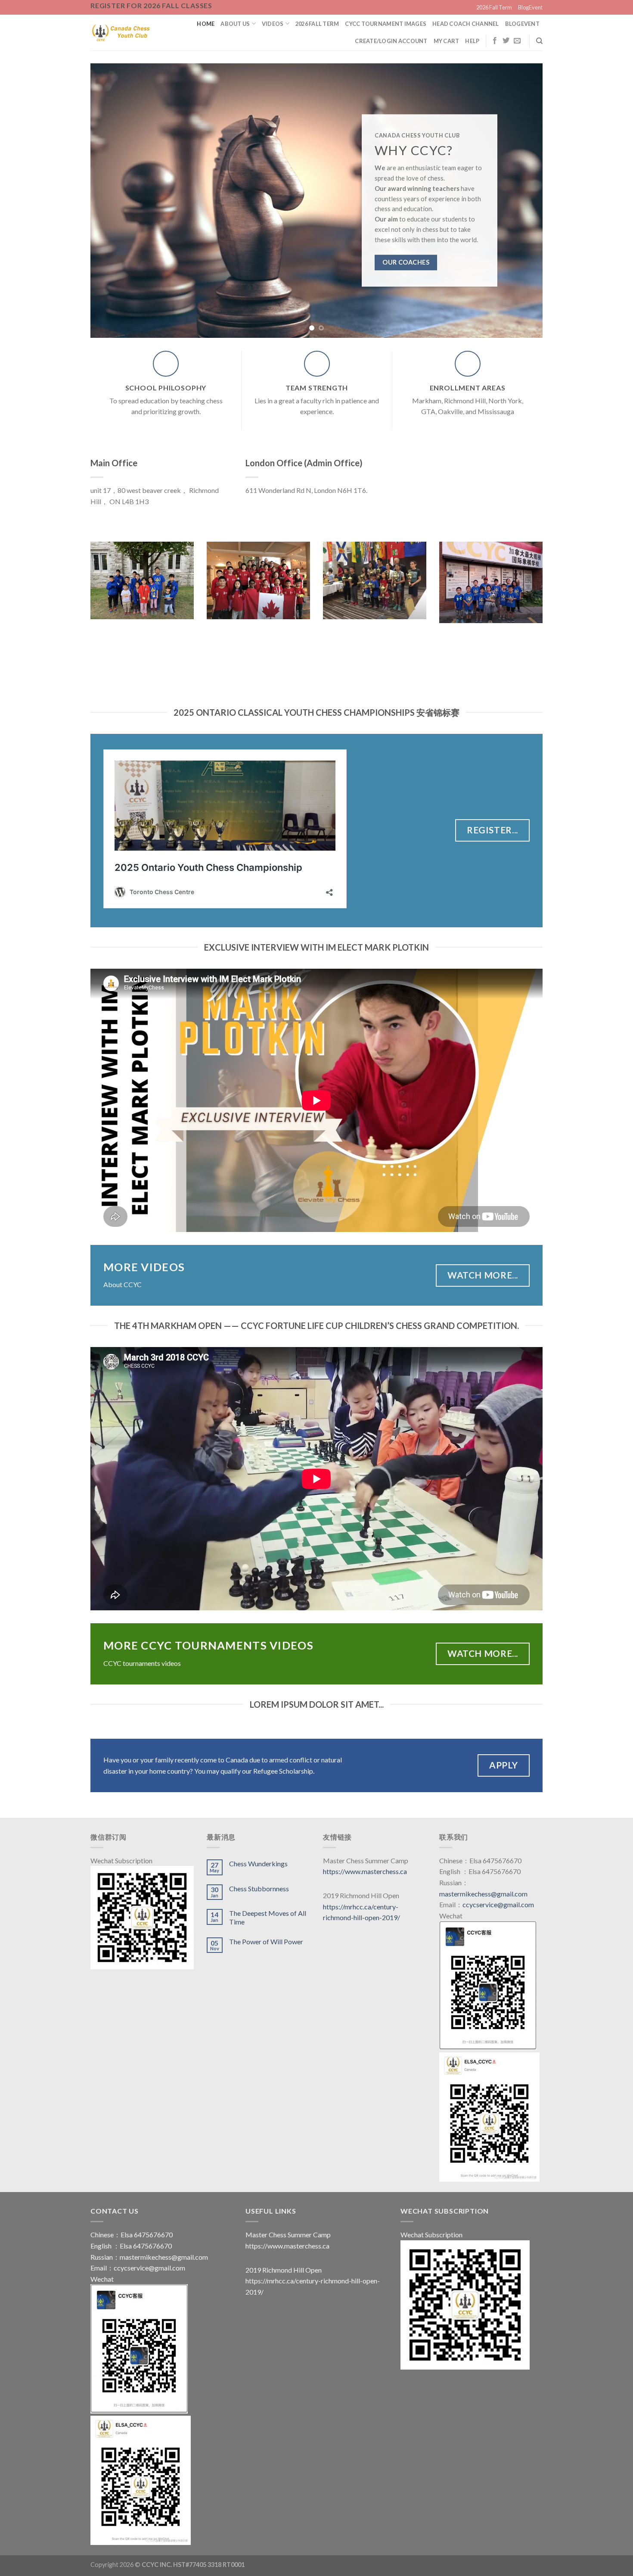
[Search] (539, 41)
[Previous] (110, 200)
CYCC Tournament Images (386, 24)
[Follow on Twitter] (506, 41)
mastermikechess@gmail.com (483, 1894)
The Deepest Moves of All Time (268, 1917)
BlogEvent (530, 7)
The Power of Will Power (266, 1941)
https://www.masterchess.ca (365, 1871)
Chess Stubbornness (259, 1888)
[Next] (523, 200)
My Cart (447, 41)
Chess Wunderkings (258, 1863)
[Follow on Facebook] (495, 41)
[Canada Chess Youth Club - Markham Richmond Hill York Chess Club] (121, 32)
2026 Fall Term (494, 7)
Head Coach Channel (466, 24)
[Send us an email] (517, 41)
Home (206, 24)
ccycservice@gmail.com (498, 1904)
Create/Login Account (391, 41)
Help (472, 41)
